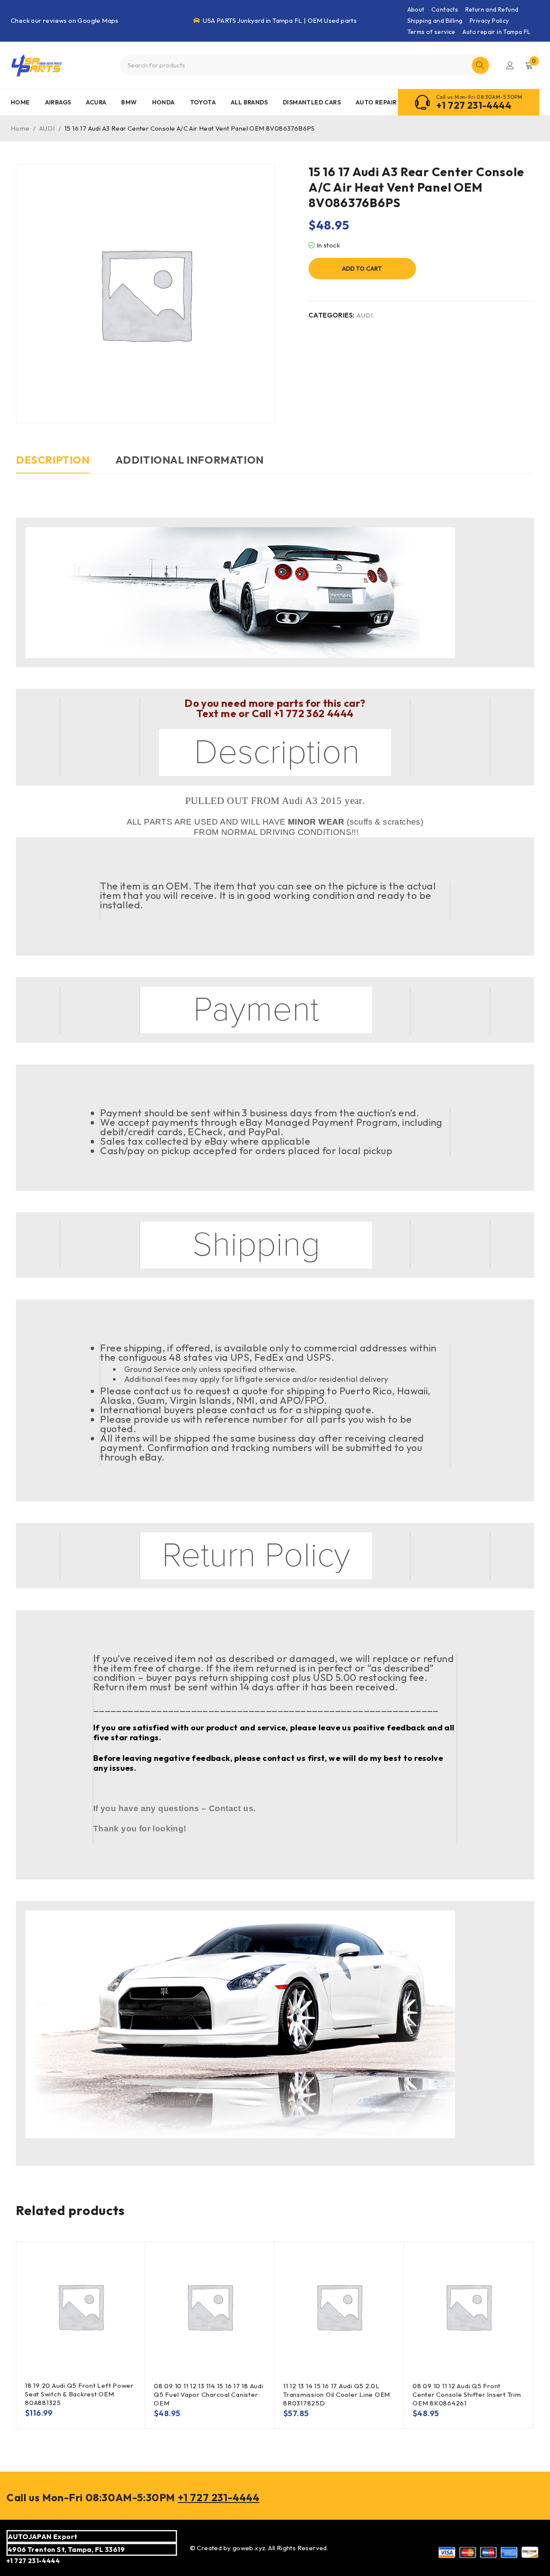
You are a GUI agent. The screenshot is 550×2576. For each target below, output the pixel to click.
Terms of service (431, 32)
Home (20, 128)
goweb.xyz (249, 2548)
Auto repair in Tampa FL (496, 32)
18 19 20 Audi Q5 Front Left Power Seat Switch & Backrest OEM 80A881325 (79, 2394)
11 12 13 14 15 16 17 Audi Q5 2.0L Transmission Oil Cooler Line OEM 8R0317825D (337, 2394)
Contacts (445, 9)
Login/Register (510, 65)
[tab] (53, 464)
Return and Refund (492, 9)
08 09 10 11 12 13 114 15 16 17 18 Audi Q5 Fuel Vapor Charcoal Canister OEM (209, 2394)
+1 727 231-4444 (474, 105)
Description (53, 460)
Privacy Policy (489, 21)
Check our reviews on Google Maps (65, 20)
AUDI (47, 128)
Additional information (190, 460)
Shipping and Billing (435, 21)
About (416, 9)
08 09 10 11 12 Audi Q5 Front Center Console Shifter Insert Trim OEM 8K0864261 (467, 2394)
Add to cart (362, 269)
